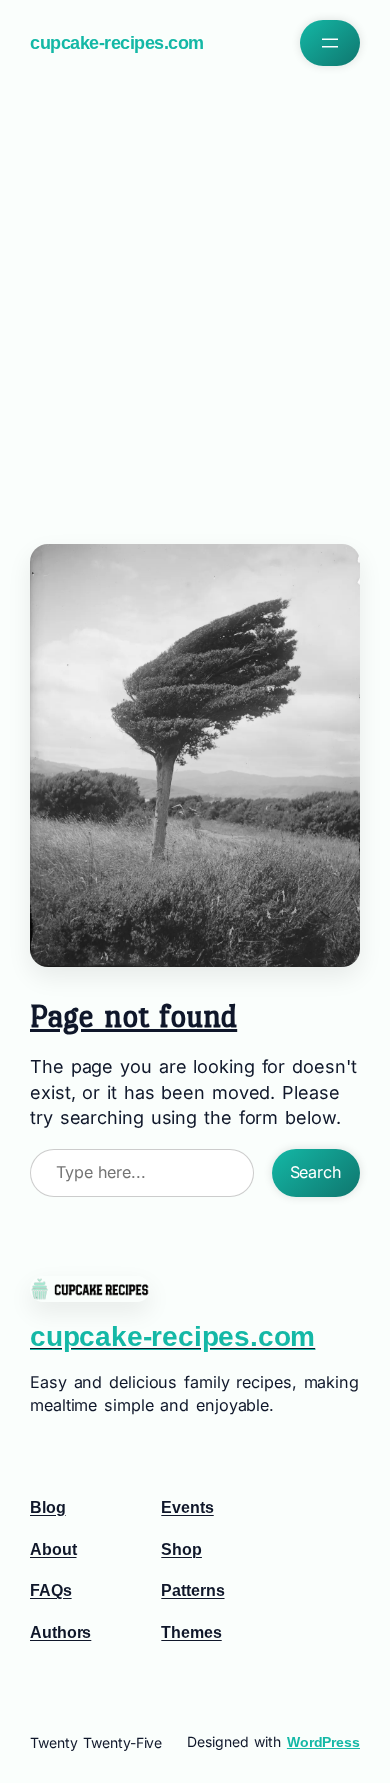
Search (316, 1172)
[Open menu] (330, 43)
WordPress (323, 1742)
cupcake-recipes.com (117, 43)
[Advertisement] (195, 300)
